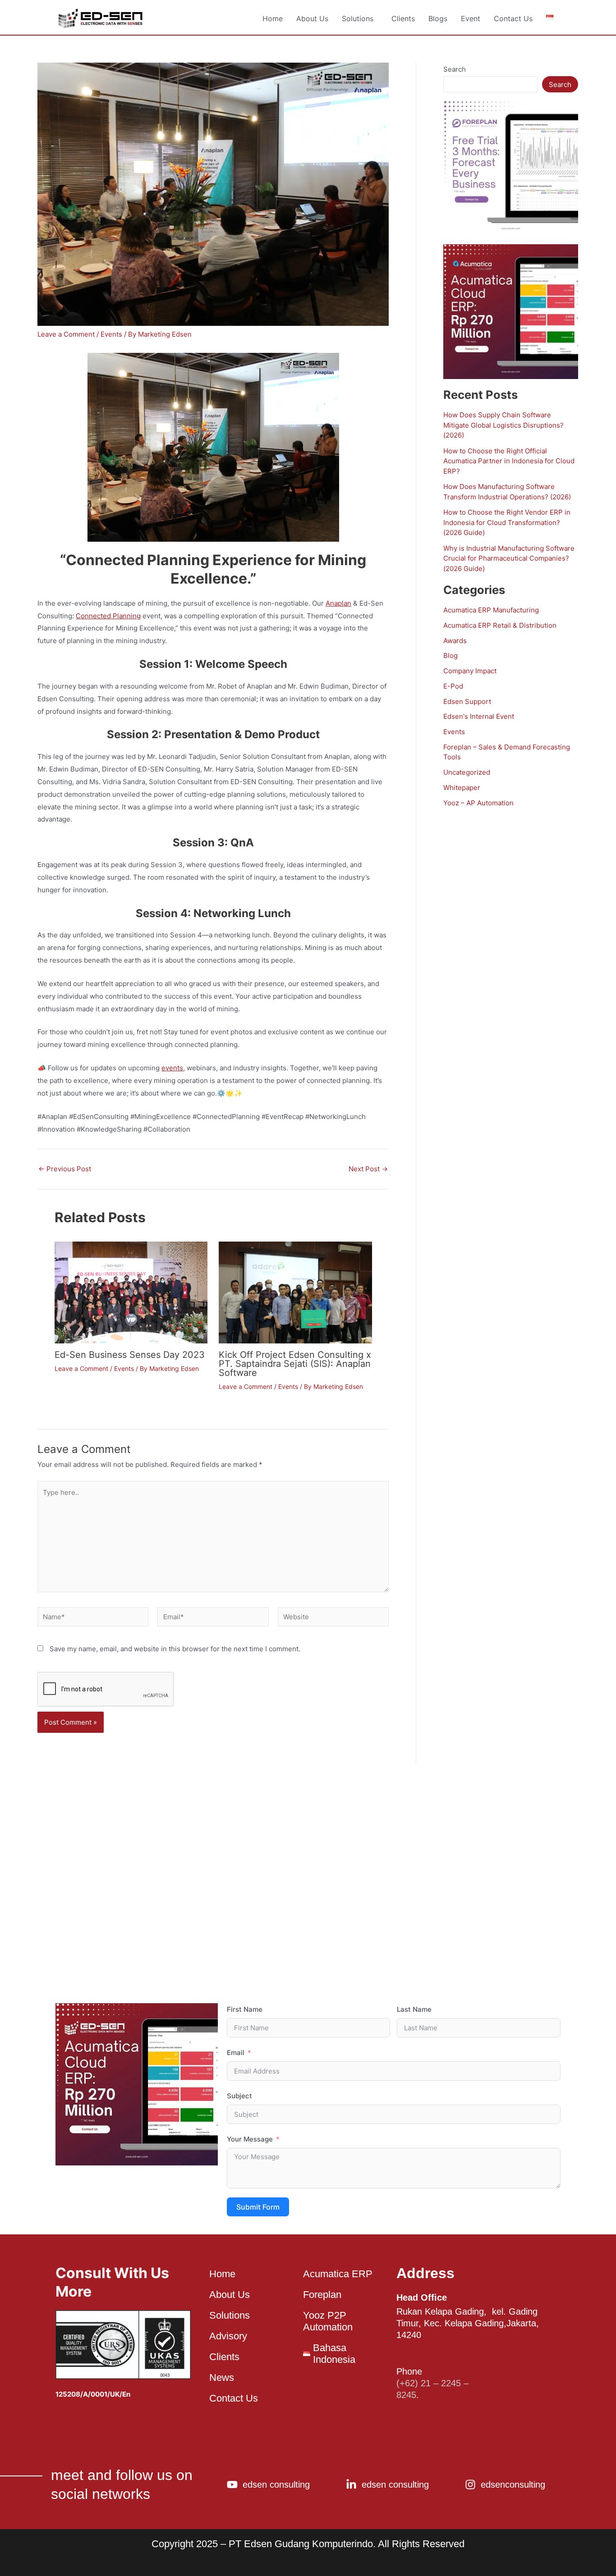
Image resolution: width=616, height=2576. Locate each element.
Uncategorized (467, 772)
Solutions (358, 18)
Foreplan (322, 2295)
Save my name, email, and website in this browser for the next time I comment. (175, 1649)
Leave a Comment (66, 334)
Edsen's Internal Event (479, 716)
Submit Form (258, 2207)
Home (273, 18)
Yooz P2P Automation (328, 2321)
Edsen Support (467, 701)
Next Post (368, 1169)
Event (471, 18)
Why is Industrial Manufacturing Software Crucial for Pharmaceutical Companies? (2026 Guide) (509, 558)
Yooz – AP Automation (478, 803)
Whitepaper (462, 788)
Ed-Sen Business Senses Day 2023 (130, 1355)
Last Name (414, 2009)
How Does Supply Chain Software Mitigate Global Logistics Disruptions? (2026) (503, 425)
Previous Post (65, 1169)
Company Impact (470, 671)
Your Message (250, 2139)
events (172, 1068)
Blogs (438, 18)
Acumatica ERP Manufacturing (491, 610)
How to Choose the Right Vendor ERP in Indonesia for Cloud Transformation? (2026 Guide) (507, 522)
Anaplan (338, 603)
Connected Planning (108, 616)
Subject (239, 2096)
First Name (245, 2009)
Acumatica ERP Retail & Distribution (500, 625)
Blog (451, 655)
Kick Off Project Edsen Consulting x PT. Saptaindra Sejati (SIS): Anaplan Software (295, 1364)
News (222, 2377)
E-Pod (453, 686)
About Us (312, 18)
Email (236, 2053)
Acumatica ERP (338, 2274)
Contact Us (513, 18)
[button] (360, 18)
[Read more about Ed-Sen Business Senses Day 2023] (131, 1292)
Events (111, 334)
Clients (403, 18)
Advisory (228, 2336)
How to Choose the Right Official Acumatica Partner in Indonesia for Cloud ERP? (509, 461)
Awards (455, 641)
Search (455, 69)
